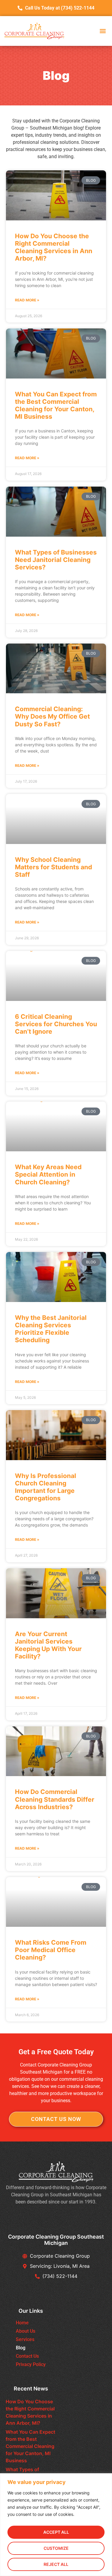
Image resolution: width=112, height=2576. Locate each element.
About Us (26, 2331)
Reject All (56, 2564)
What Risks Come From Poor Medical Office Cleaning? (51, 1950)
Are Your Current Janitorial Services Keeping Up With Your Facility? (48, 1645)
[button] (103, 31)
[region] (56, 2525)
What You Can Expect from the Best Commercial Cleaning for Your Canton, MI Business (56, 405)
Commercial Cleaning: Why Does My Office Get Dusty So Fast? (52, 716)
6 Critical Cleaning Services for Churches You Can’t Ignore (56, 1024)
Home (22, 2323)
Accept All (56, 2532)
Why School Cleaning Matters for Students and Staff (53, 867)
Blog (21, 2348)
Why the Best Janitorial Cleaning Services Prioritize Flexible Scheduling (51, 1329)
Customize (56, 2548)
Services (25, 2339)
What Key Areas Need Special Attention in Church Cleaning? (48, 1174)
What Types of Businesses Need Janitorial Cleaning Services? (56, 560)
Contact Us (27, 2356)
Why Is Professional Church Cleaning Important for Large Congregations (46, 1487)
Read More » (27, 300)
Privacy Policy (31, 2364)
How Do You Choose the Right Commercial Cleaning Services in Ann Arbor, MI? (54, 247)
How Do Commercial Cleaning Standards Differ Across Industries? (55, 1799)
